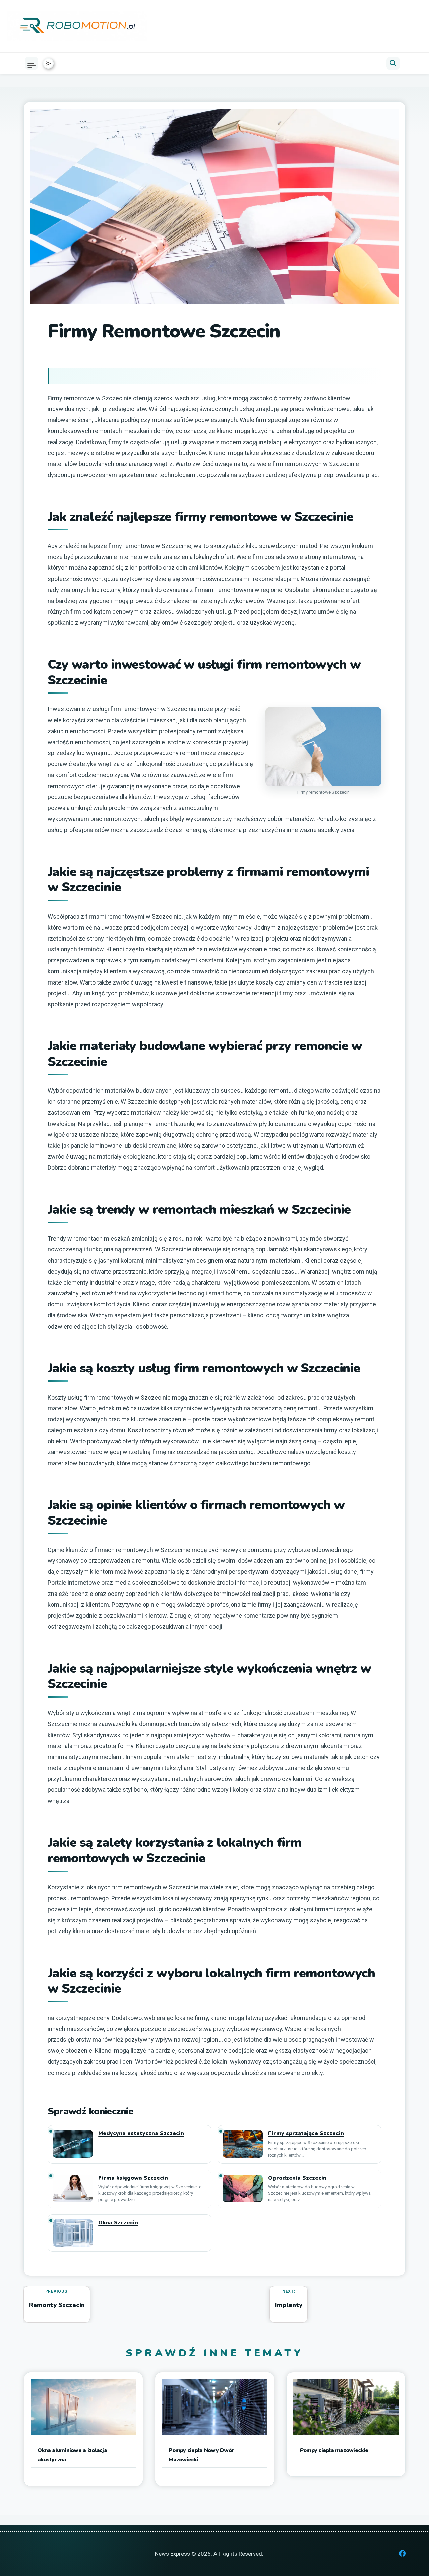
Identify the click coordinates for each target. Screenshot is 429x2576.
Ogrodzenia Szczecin (297, 2178)
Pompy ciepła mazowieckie (334, 2450)
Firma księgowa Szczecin (133, 2178)
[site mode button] (48, 63)
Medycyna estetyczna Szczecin (141, 2134)
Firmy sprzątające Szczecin (306, 2134)
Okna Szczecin (118, 2223)
